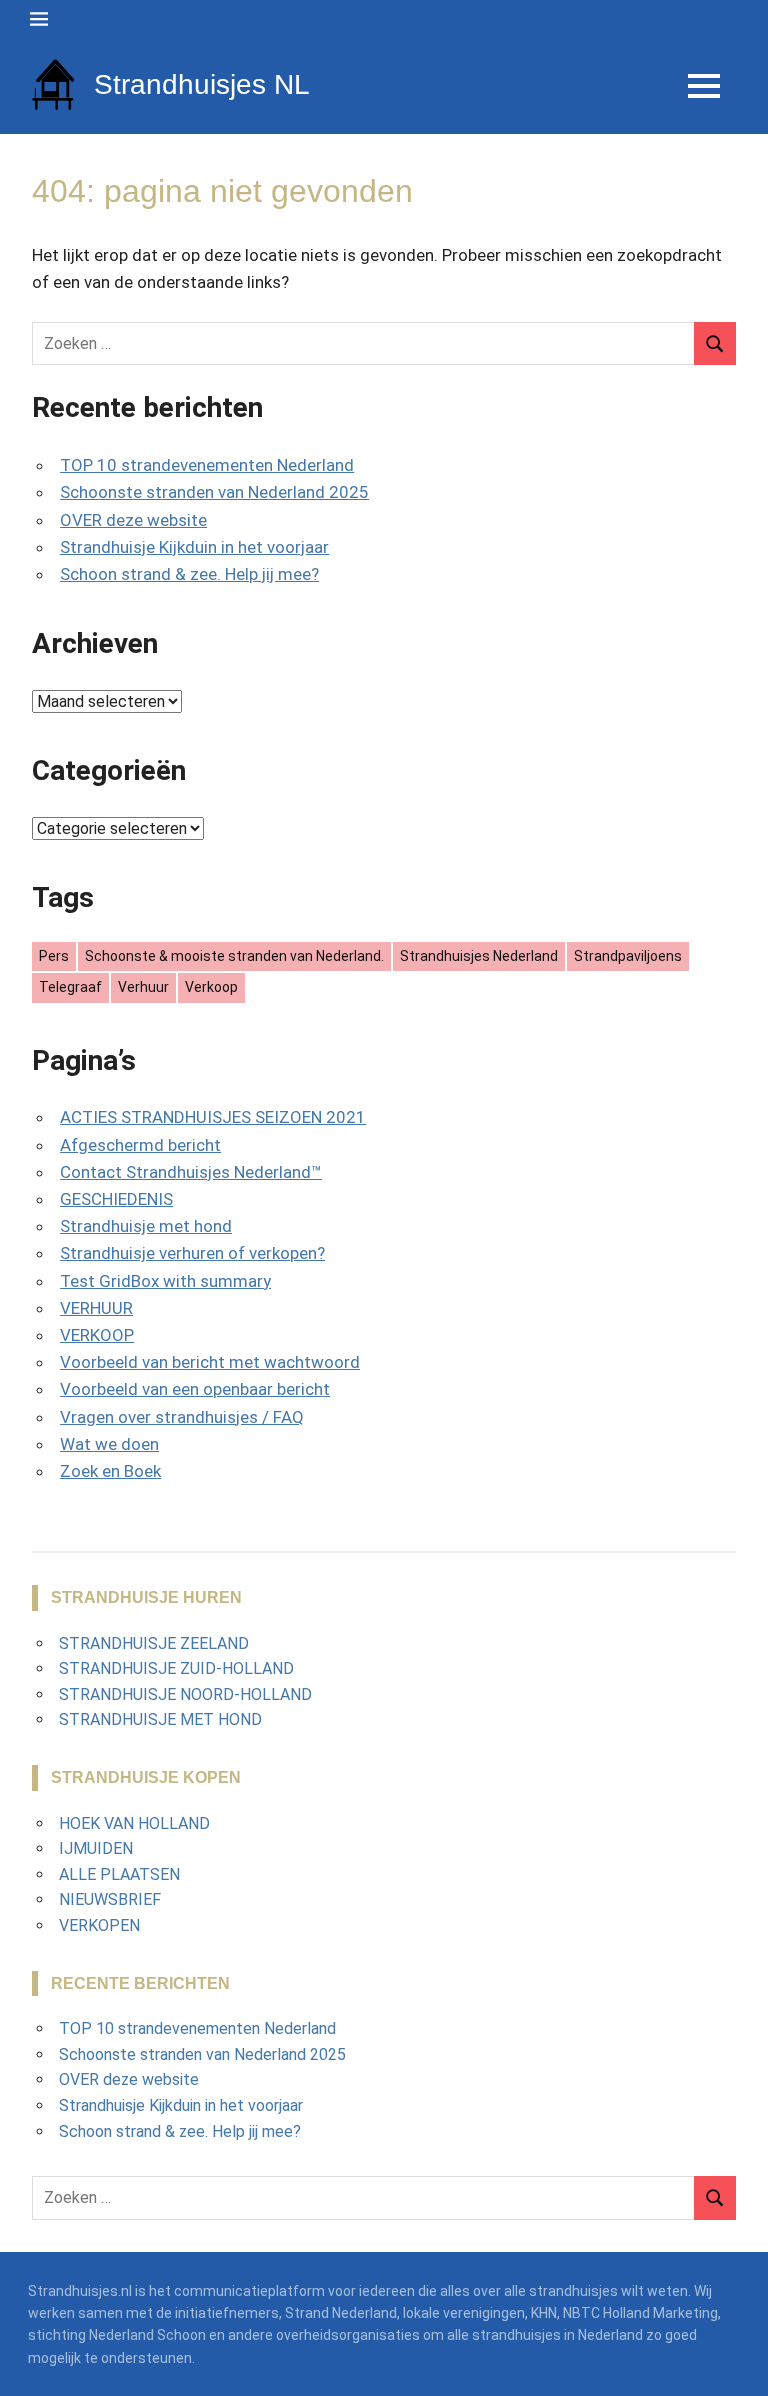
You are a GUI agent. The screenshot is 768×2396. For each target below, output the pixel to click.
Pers (54, 956)
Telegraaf (70, 987)
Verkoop (211, 987)
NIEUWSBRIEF (110, 1899)
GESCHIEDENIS (116, 1199)
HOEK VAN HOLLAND (134, 1823)
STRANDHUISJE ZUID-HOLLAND (176, 1668)
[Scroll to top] (738, 2366)
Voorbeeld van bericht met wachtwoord (210, 1362)
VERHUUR (96, 1308)
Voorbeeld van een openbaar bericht (195, 1389)
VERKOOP (97, 1335)
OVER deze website (133, 520)
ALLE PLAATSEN (119, 1874)
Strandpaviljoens (628, 956)
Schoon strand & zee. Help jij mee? (189, 574)
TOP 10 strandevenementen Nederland (207, 465)
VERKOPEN (99, 1925)
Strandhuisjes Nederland (479, 956)
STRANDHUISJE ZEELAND (154, 1643)
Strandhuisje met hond (146, 1226)
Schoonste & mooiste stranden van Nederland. (234, 956)
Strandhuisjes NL (202, 84)
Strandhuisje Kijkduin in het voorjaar (194, 547)
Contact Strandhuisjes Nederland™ (191, 1172)
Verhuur (143, 987)
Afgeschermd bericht (140, 1145)
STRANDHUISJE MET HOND (160, 1719)
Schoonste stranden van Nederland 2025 (214, 492)
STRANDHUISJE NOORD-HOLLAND (185, 1694)
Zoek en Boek (110, 1471)
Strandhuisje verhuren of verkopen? (192, 1253)
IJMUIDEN (96, 1848)
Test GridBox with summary (165, 1281)
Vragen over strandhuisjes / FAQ (182, 1417)
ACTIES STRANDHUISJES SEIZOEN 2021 (213, 1117)
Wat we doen (109, 1444)
